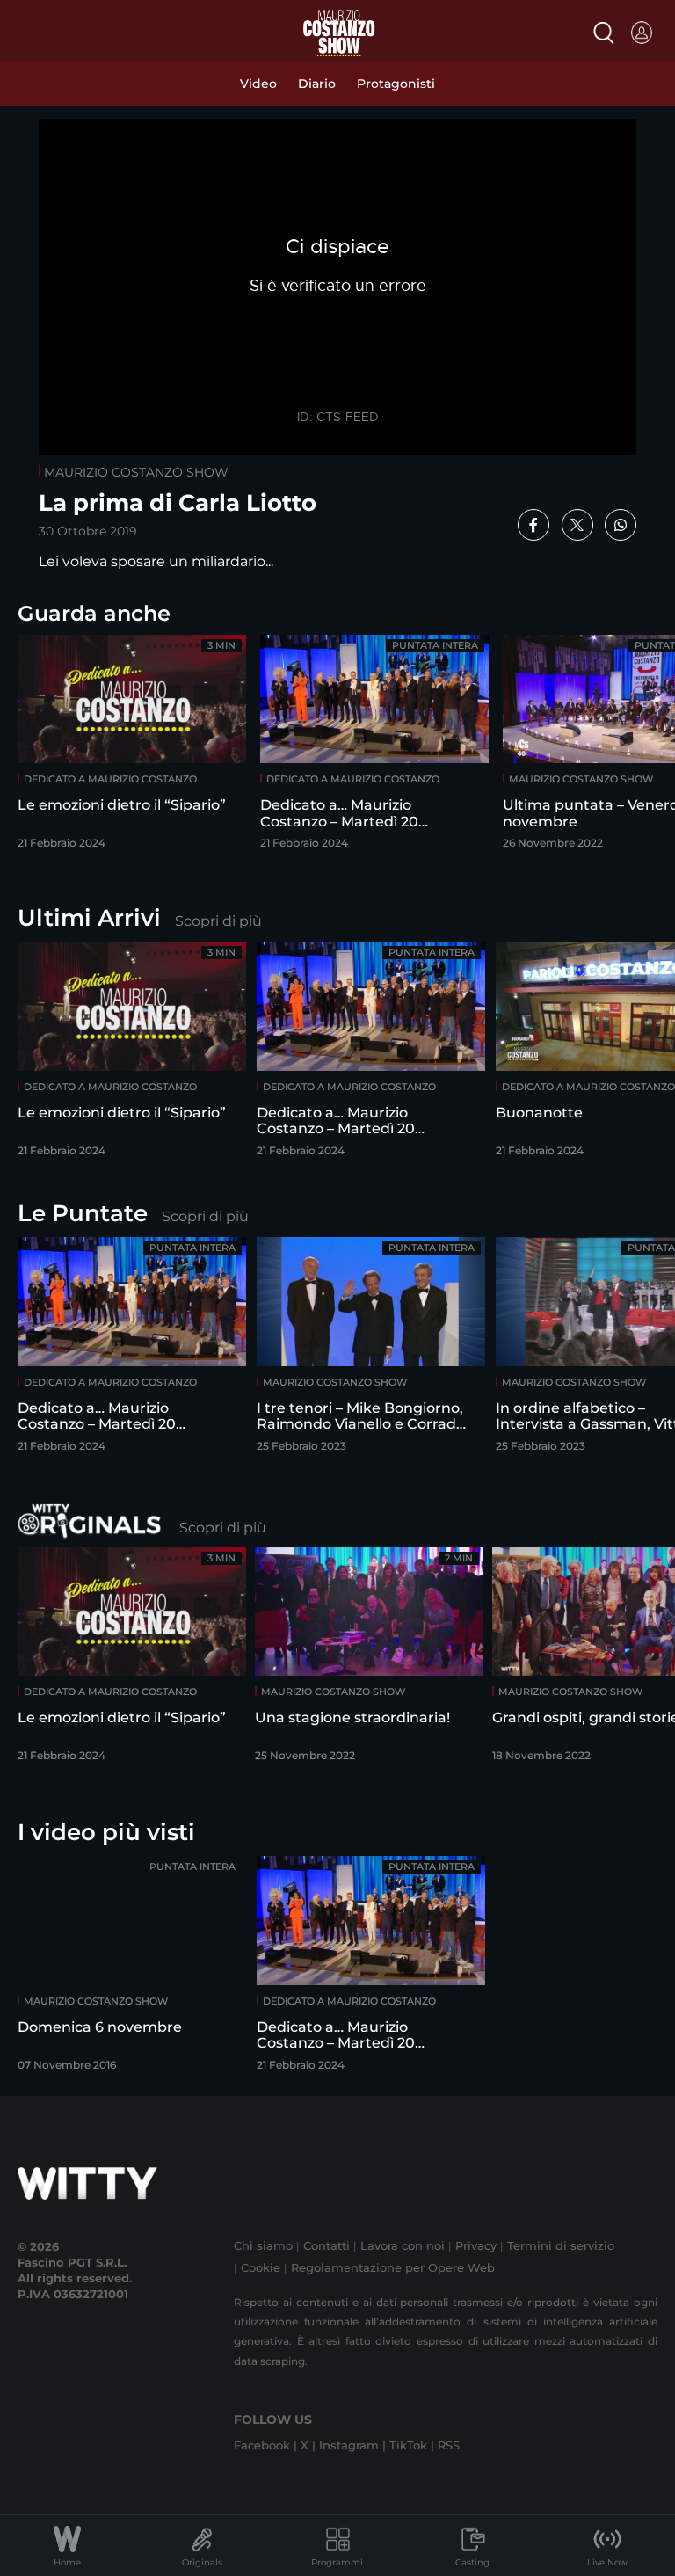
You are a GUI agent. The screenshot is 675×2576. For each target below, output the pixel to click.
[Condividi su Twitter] (577, 525)
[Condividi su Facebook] (533, 525)
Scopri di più (218, 921)
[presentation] (618, 1048)
